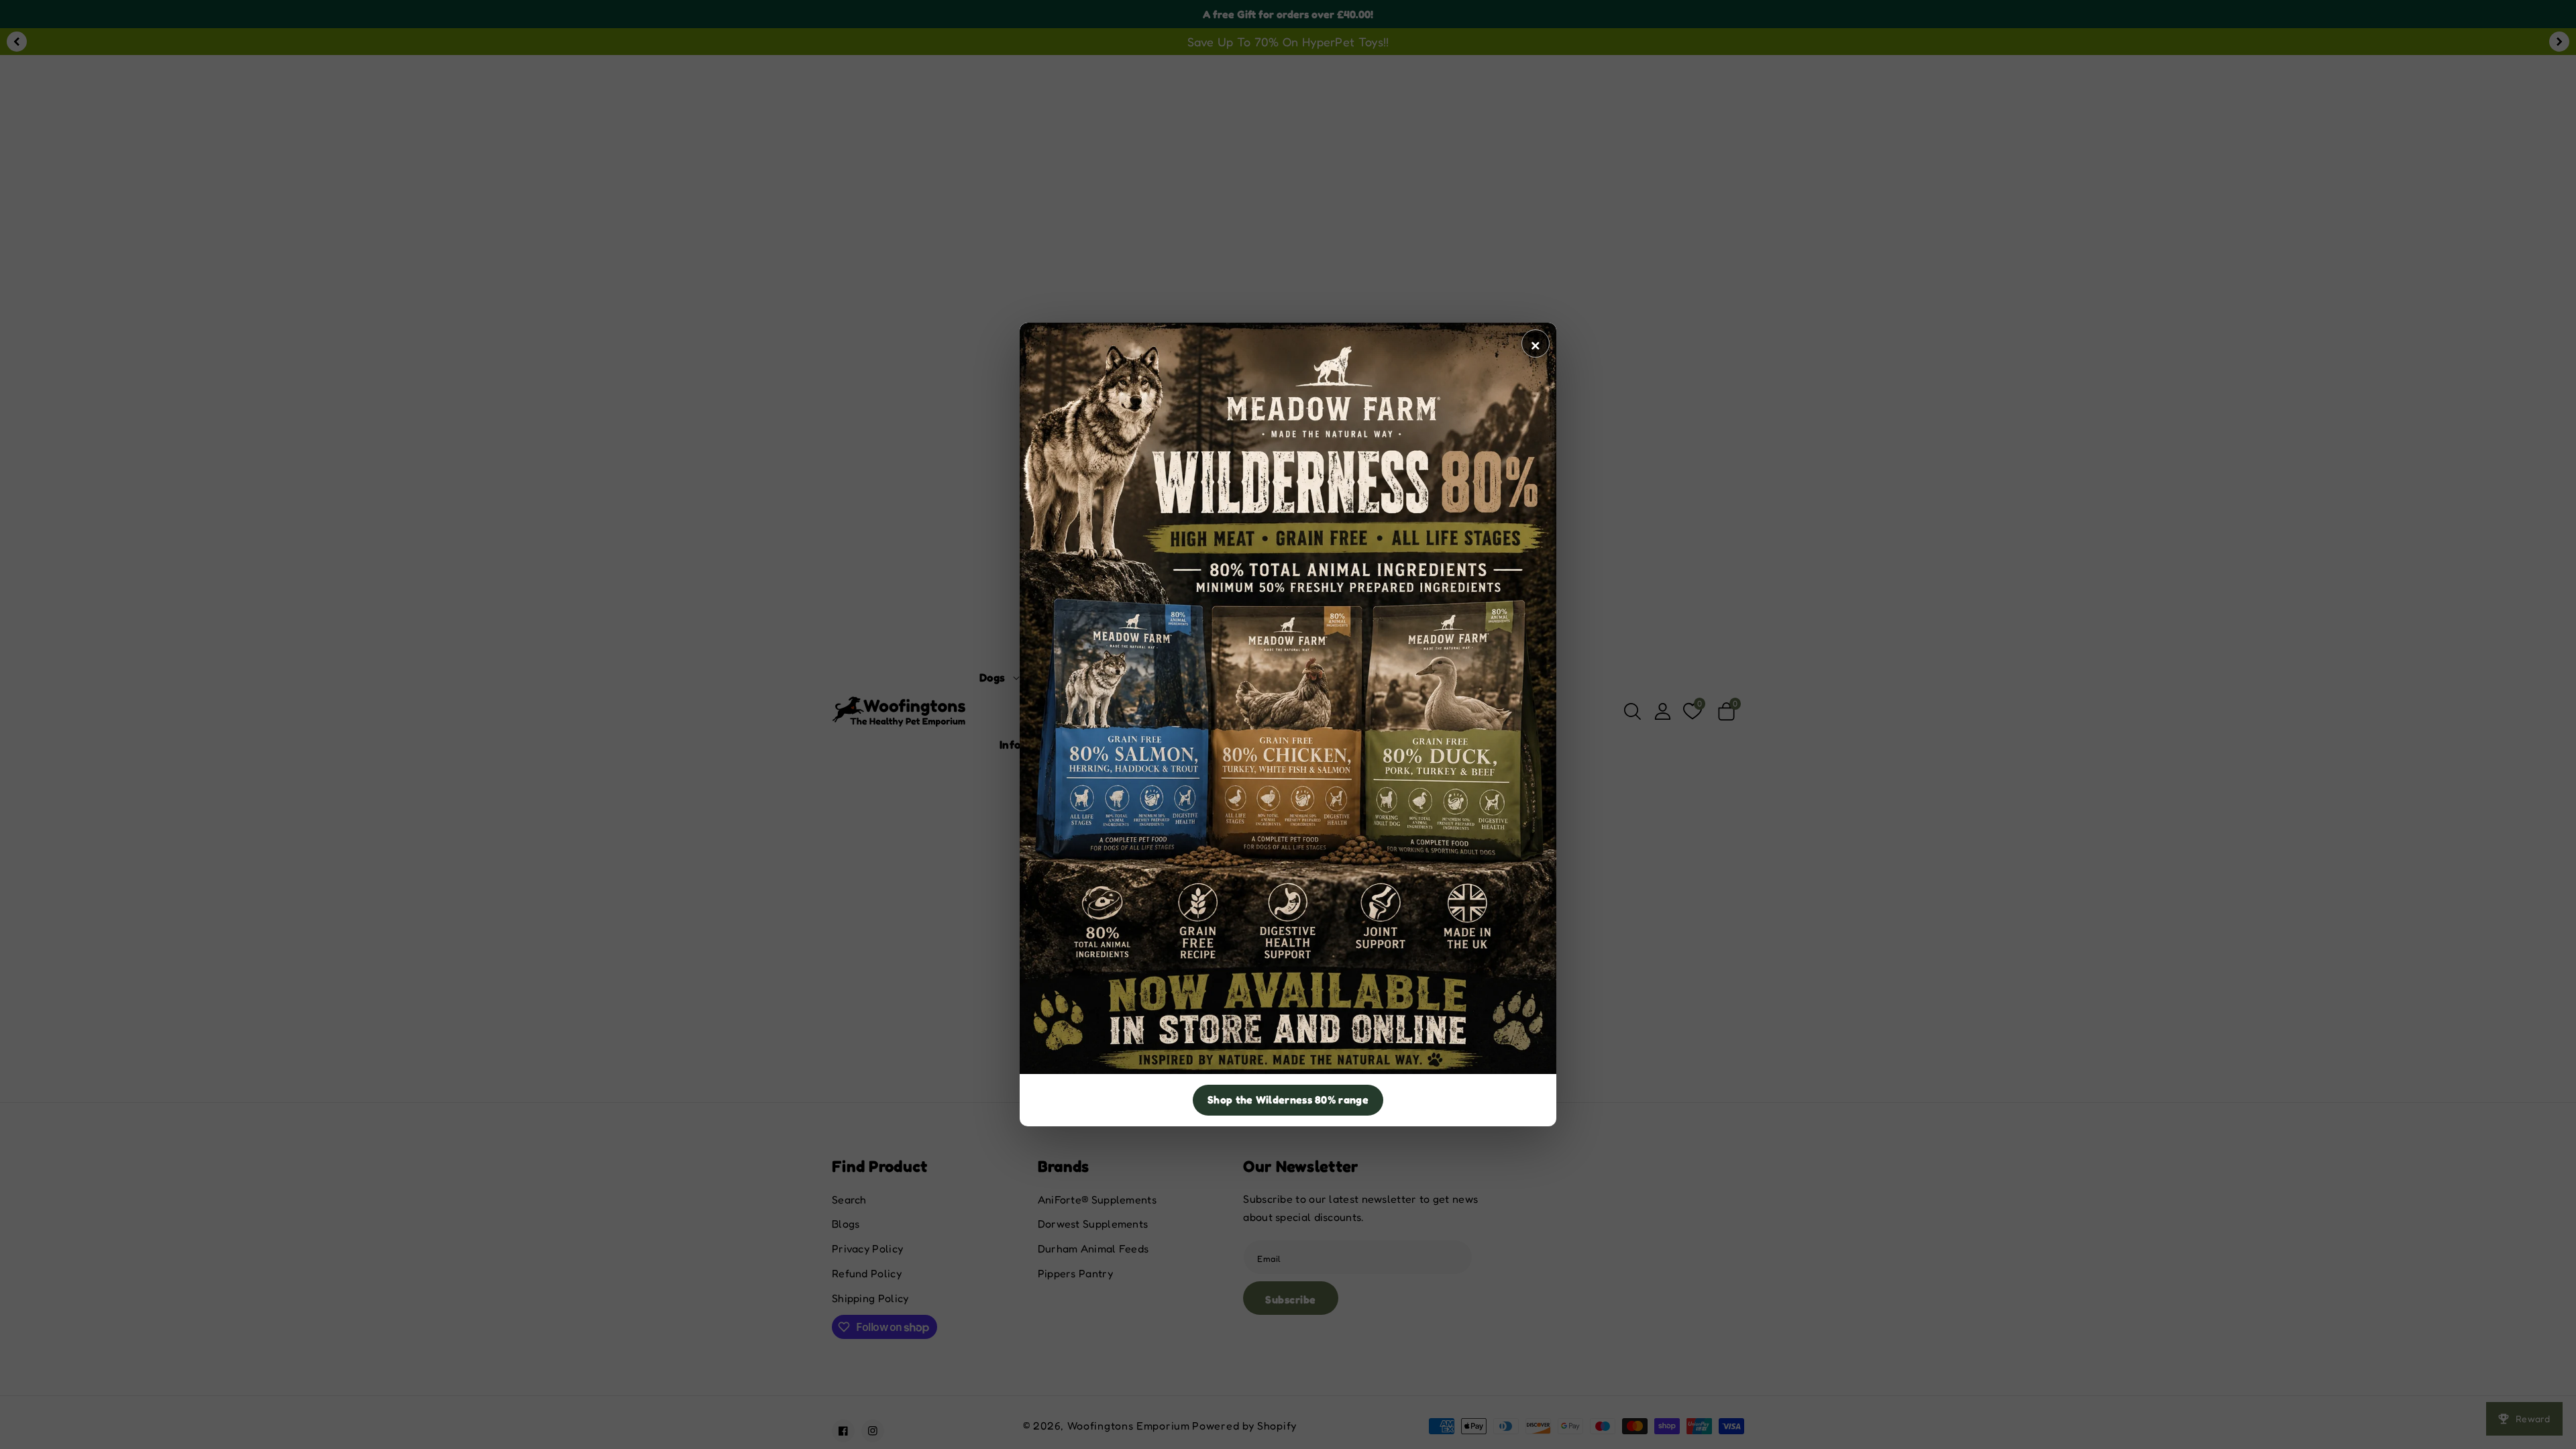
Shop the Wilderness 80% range (1288, 1099)
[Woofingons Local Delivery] (1288, 698)
